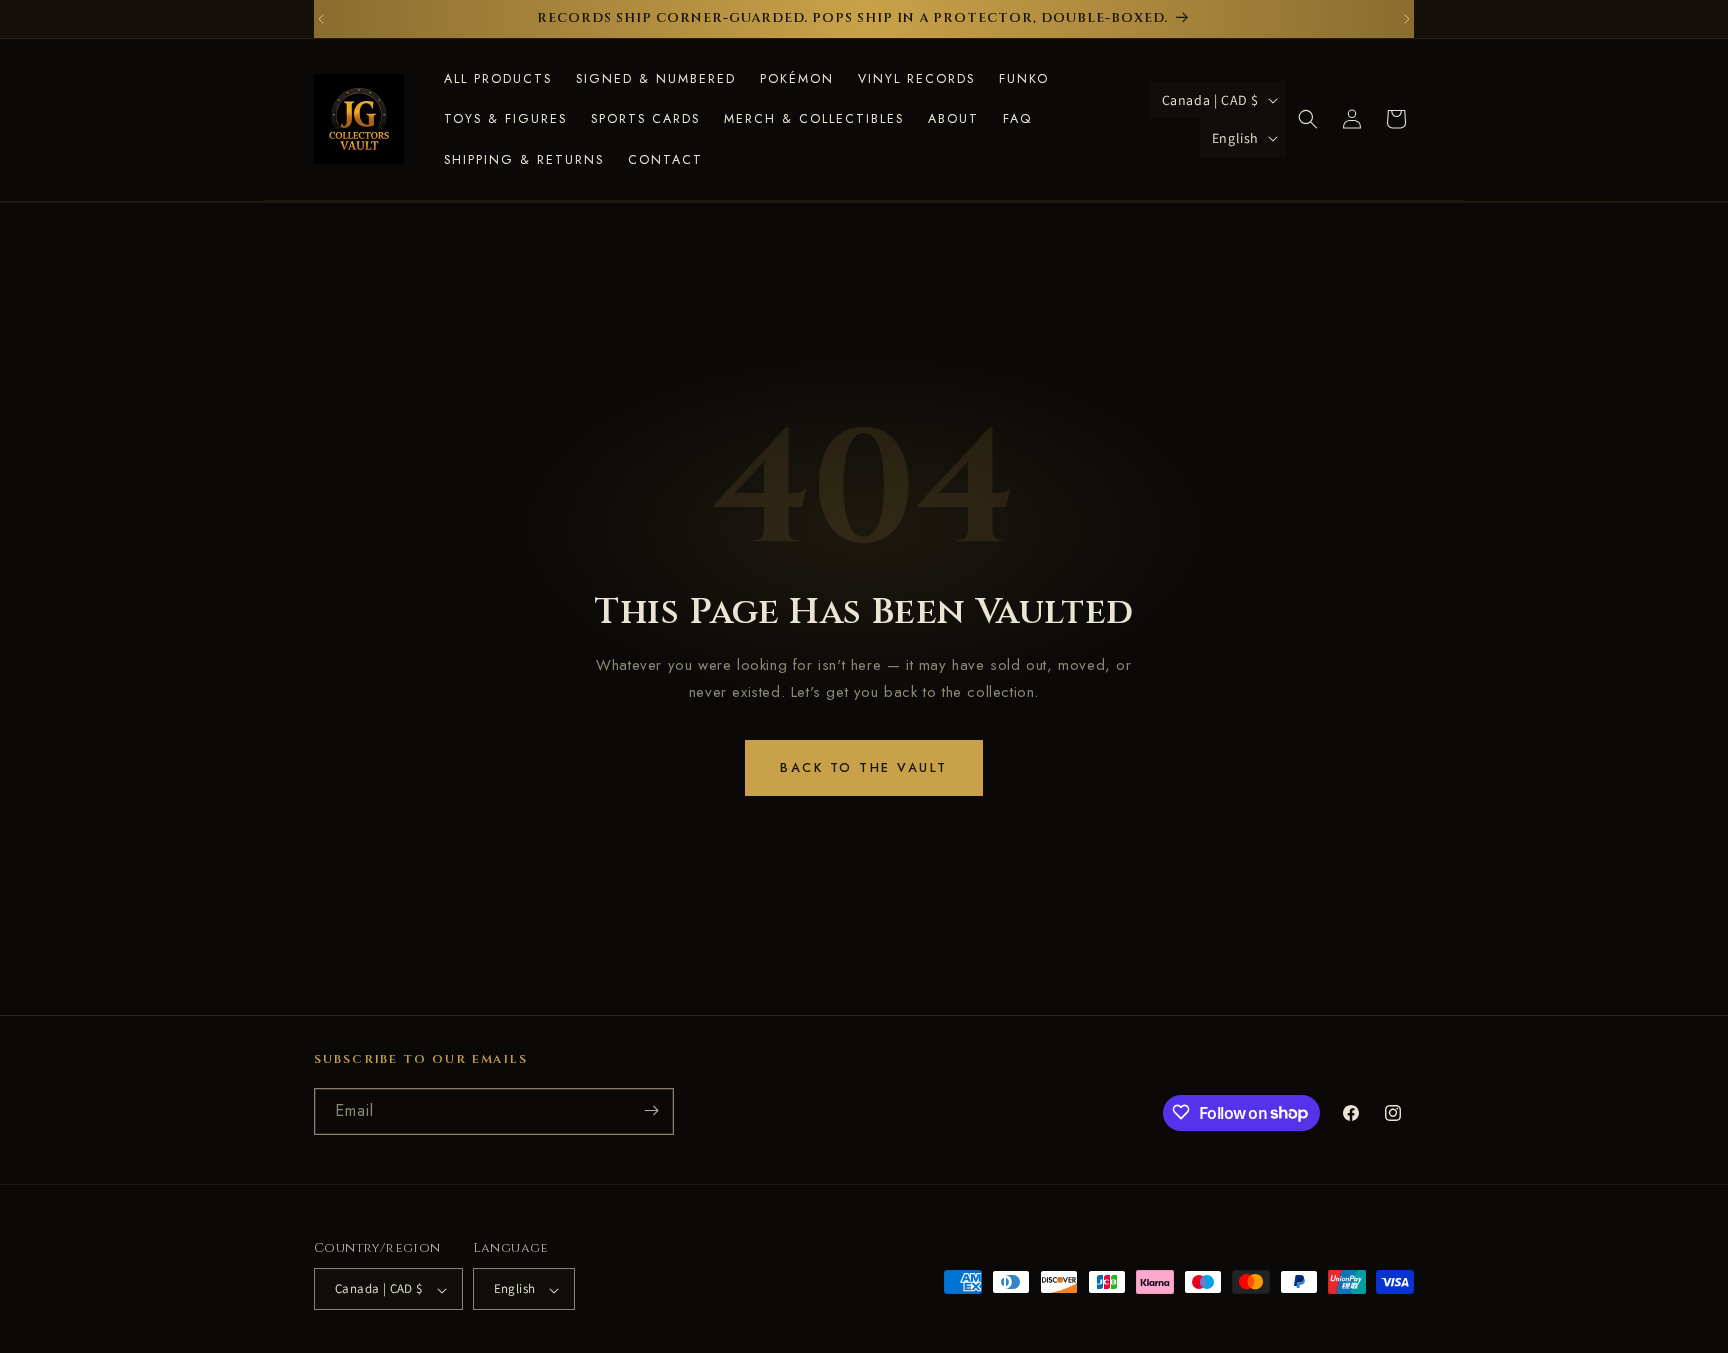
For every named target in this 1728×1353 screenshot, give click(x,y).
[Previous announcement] (321, 19)
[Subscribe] (651, 1110)
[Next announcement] (1407, 19)
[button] (1308, 119)
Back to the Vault (864, 768)
